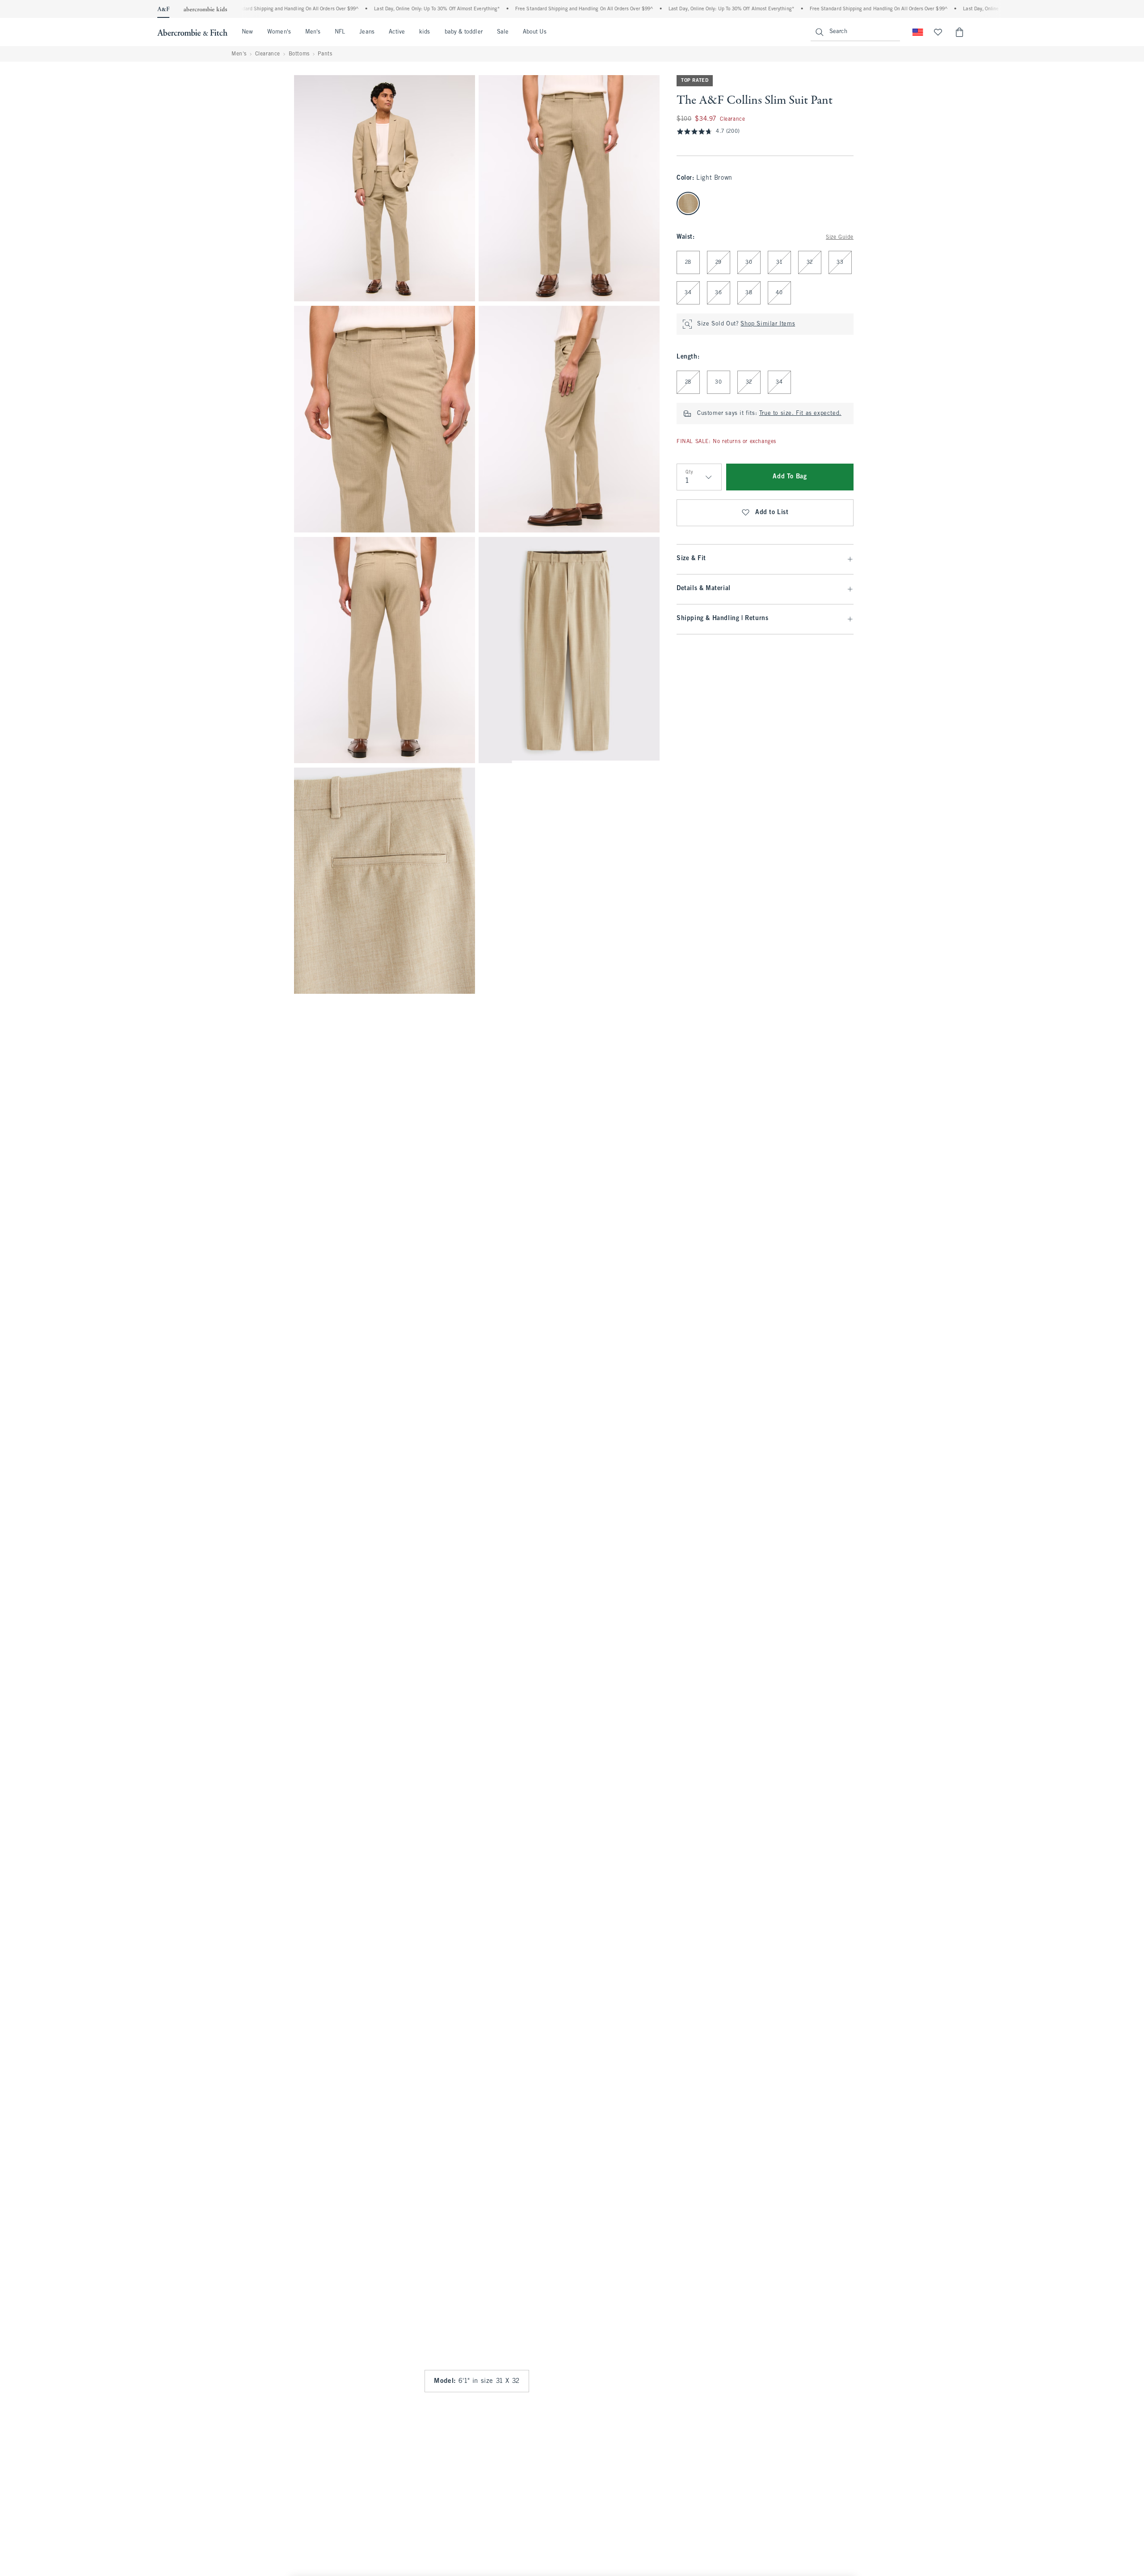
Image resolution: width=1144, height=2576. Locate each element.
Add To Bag (790, 477)
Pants (325, 54)
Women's (279, 32)
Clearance (268, 54)
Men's (313, 32)
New (247, 32)
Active (397, 32)
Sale (503, 32)
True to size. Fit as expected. (800, 414)
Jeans (367, 32)
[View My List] (938, 32)
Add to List (772, 513)
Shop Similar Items (768, 324)
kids (425, 32)
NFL (340, 32)
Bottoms (299, 54)
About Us (535, 32)
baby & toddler (464, 32)
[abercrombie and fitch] (192, 32)
